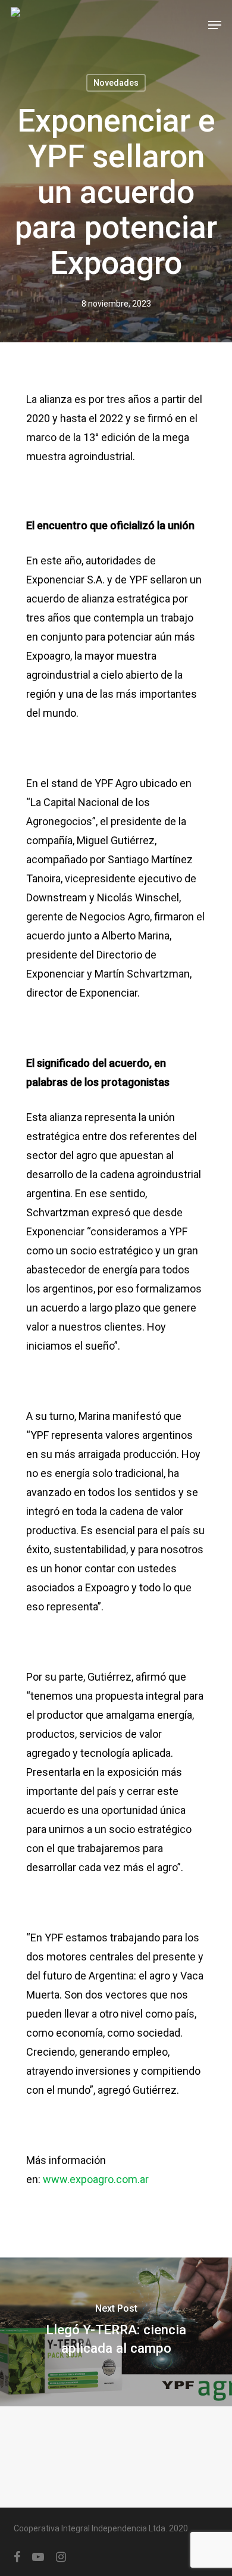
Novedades (116, 83)
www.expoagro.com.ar (96, 2179)
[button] (215, 25)
